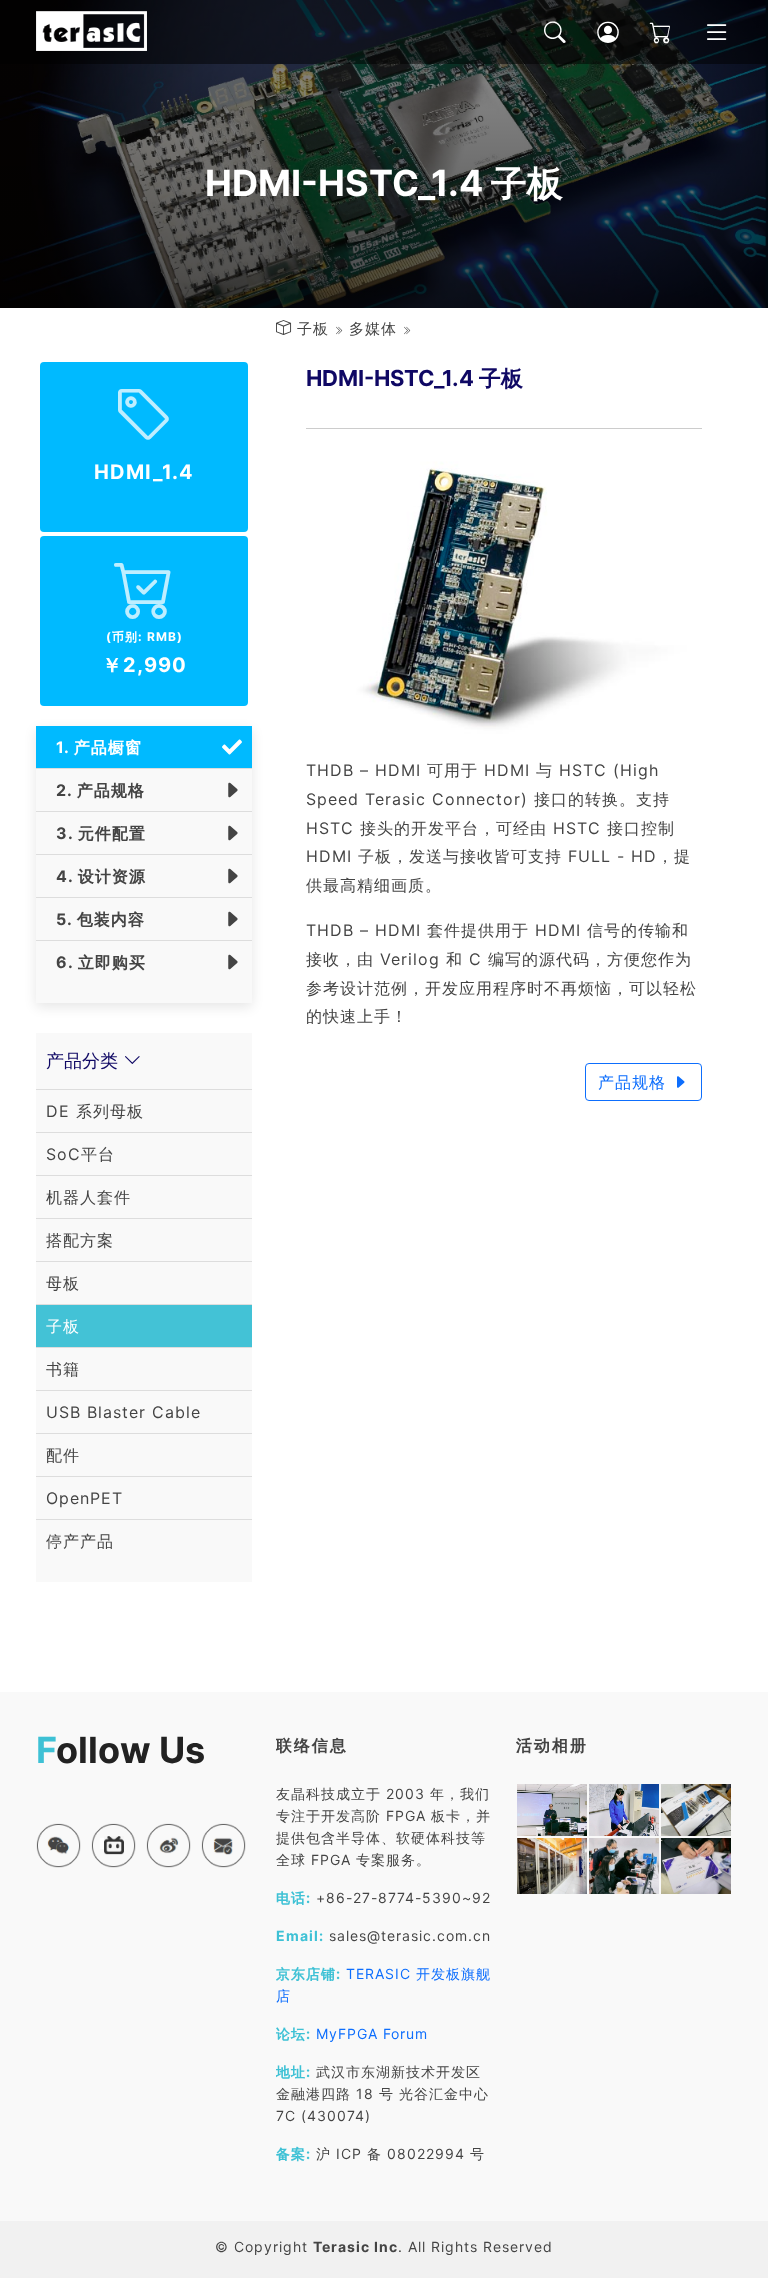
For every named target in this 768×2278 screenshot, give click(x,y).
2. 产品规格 (95, 790)
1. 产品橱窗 (94, 747)
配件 (63, 1455)
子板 (313, 328)
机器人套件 (88, 1197)
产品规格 (635, 1082)
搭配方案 (80, 1240)
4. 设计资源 (96, 876)
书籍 (63, 1369)
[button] (58, 1845)
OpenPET (84, 1498)
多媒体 (373, 328)
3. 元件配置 (96, 833)
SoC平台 (80, 1154)
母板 (63, 1283)
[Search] (540, 32)
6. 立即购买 (96, 962)
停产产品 (80, 1541)
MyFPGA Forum (372, 2033)
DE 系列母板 (95, 1111)
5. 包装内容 (95, 919)
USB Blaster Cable (123, 1412)
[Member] (593, 32)
